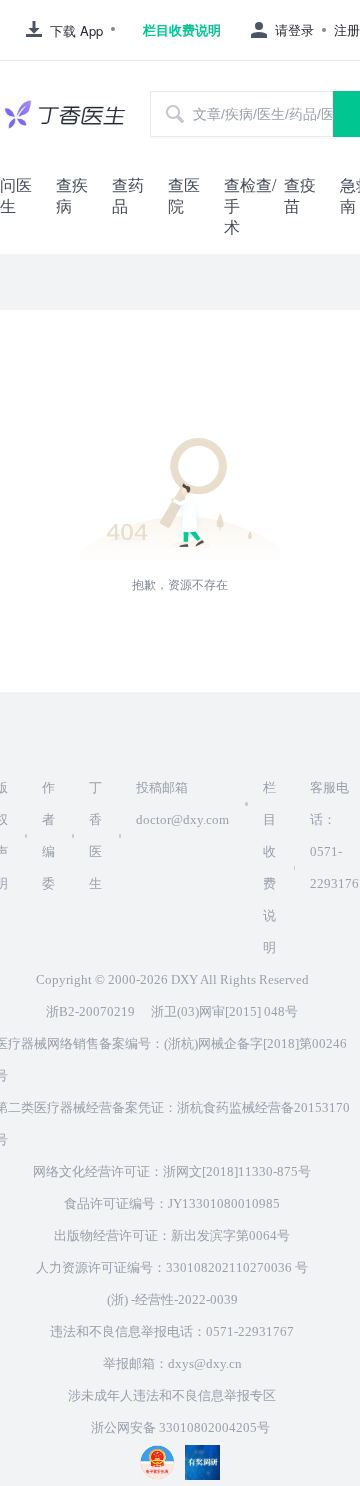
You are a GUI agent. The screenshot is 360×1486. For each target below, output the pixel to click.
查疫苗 (300, 195)
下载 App (76, 30)
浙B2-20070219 (90, 1011)
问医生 (16, 195)
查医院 (184, 195)
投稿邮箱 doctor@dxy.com (182, 803)
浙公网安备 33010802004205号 (180, 1427)
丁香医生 (95, 835)
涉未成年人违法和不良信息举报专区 (172, 1395)
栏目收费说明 (182, 30)
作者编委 (48, 835)
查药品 (128, 195)
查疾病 (72, 195)
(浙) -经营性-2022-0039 (172, 1299)
